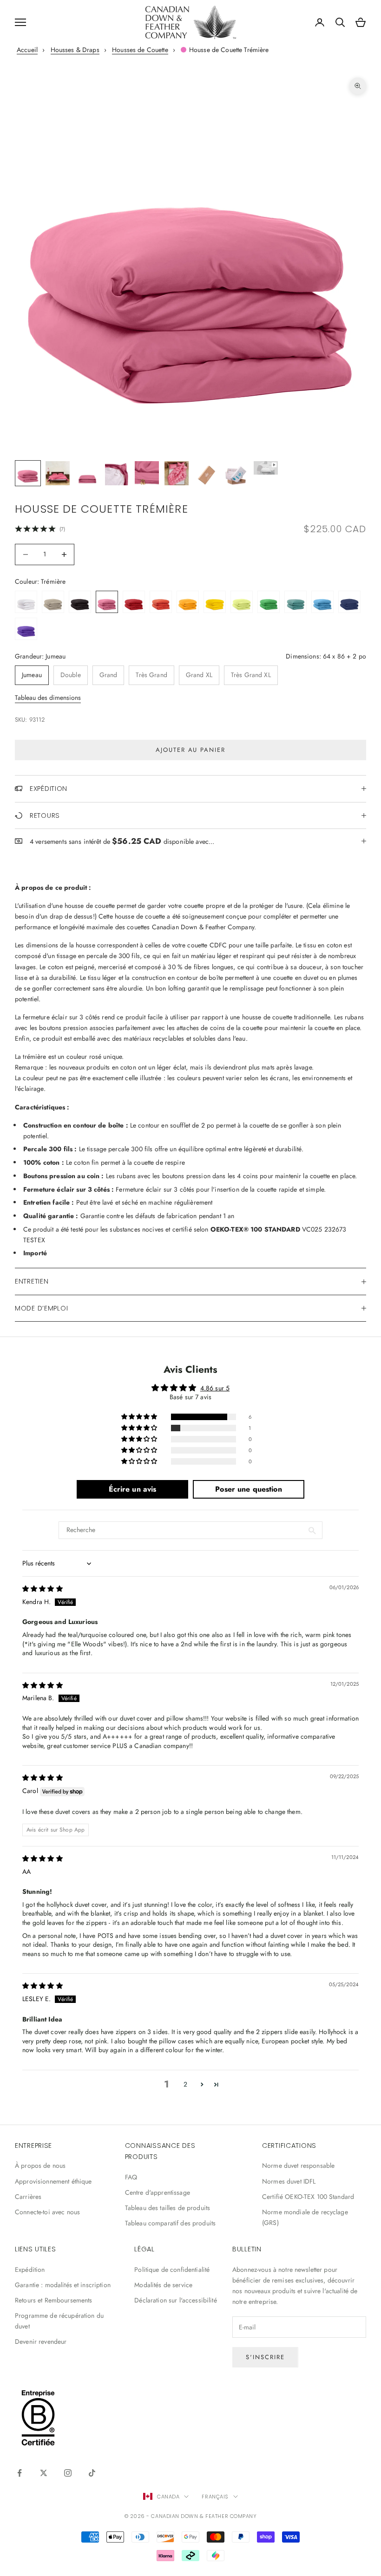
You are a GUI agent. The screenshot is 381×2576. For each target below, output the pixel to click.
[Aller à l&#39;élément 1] (28, 473)
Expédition (30, 2269)
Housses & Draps (75, 50)
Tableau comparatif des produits (170, 2223)
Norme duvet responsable (298, 2165)
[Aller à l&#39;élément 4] (117, 473)
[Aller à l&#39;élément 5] (147, 473)
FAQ (131, 2177)
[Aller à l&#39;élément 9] (266, 468)
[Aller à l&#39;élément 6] (177, 473)
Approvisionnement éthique (53, 2181)
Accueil (27, 50)
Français (215, 2497)
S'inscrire (265, 2357)
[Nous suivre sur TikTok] (92, 2473)
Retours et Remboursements (54, 2300)
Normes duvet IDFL (289, 2181)
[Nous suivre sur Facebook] (20, 2473)
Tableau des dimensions (48, 698)
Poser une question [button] (249, 1489)
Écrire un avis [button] (133, 1489)
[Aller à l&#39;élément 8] (236, 473)
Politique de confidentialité (172, 2269)
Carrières (28, 2197)
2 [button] (185, 2084)
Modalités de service (163, 2285)
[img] (43, 1589)
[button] (140, 1417)
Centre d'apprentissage (158, 2192)
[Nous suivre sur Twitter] (44, 2473)
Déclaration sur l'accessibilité (175, 2300)
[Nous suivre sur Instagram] (68, 2473)
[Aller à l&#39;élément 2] (58, 473)
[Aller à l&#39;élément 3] (87, 473)
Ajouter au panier (190, 750)
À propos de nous (40, 2165)
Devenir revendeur (41, 2341)
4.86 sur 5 (215, 1388)
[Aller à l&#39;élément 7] (206, 473)
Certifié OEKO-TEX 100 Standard (308, 2197)
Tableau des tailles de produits (168, 2208)
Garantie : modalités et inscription (63, 2285)
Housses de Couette (140, 50)
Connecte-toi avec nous (47, 2212)
